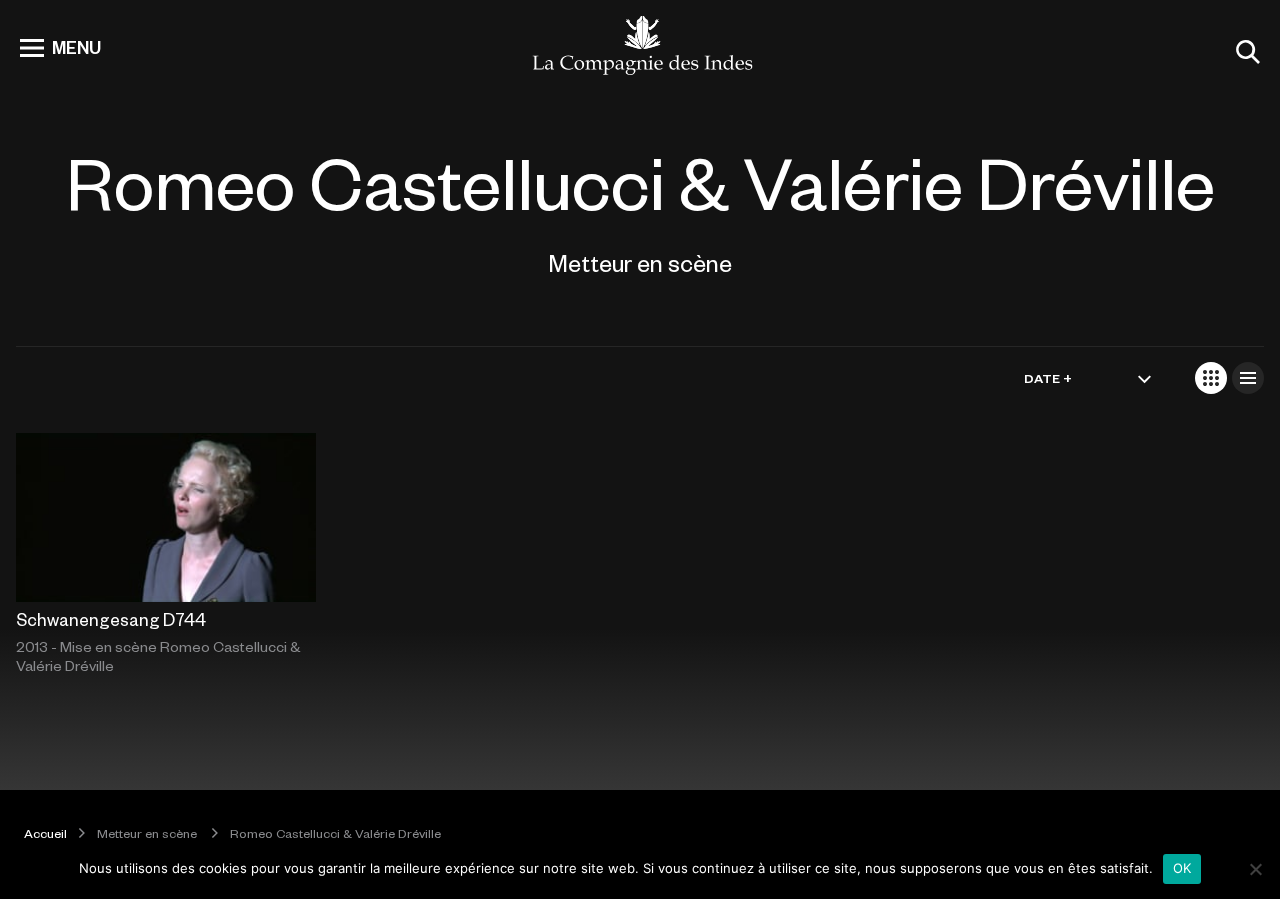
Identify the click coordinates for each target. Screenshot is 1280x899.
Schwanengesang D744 (111, 619)
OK (1182, 868)
